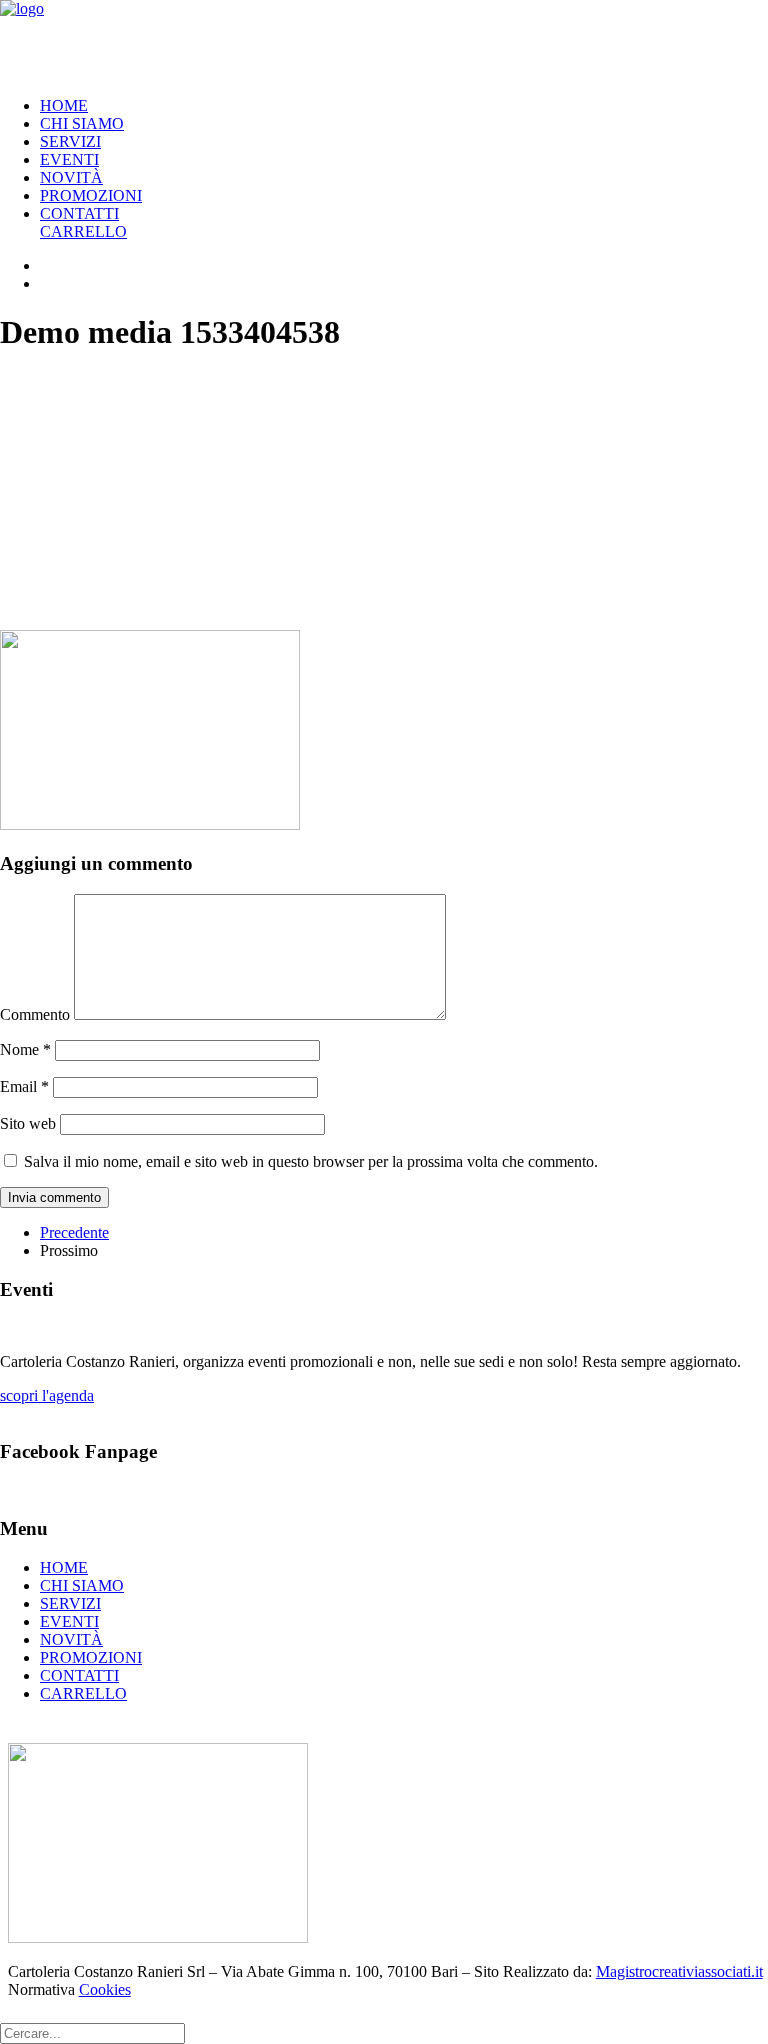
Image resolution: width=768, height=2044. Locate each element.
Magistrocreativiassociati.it (679, 1971)
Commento (35, 1014)
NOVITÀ (71, 177)
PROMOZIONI (91, 195)
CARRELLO (83, 231)
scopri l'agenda (47, 1395)
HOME (64, 105)
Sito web (28, 1123)
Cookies (105, 1989)
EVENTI (69, 159)
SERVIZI (70, 141)
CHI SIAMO (82, 123)
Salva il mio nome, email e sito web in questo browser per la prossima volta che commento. (311, 1161)
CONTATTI (79, 213)
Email (24, 1086)
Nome (25, 1049)
